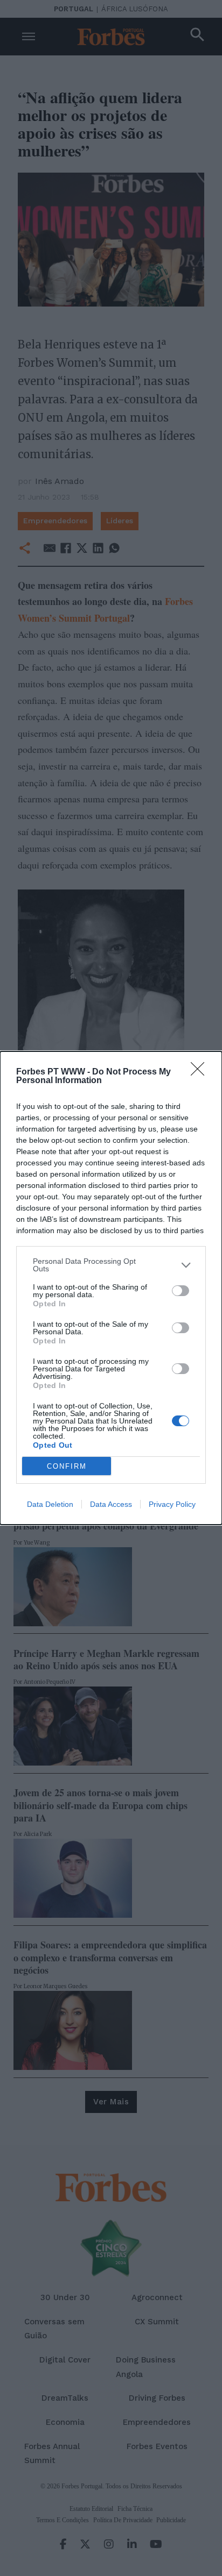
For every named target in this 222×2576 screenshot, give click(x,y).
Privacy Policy (172, 1504)
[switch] (181, 1291)
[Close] (201, 1072)
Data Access (111, 1504)
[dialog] (111, 1288)
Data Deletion (50, 1504)
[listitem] (111, 1265)
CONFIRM (67, 1466)
